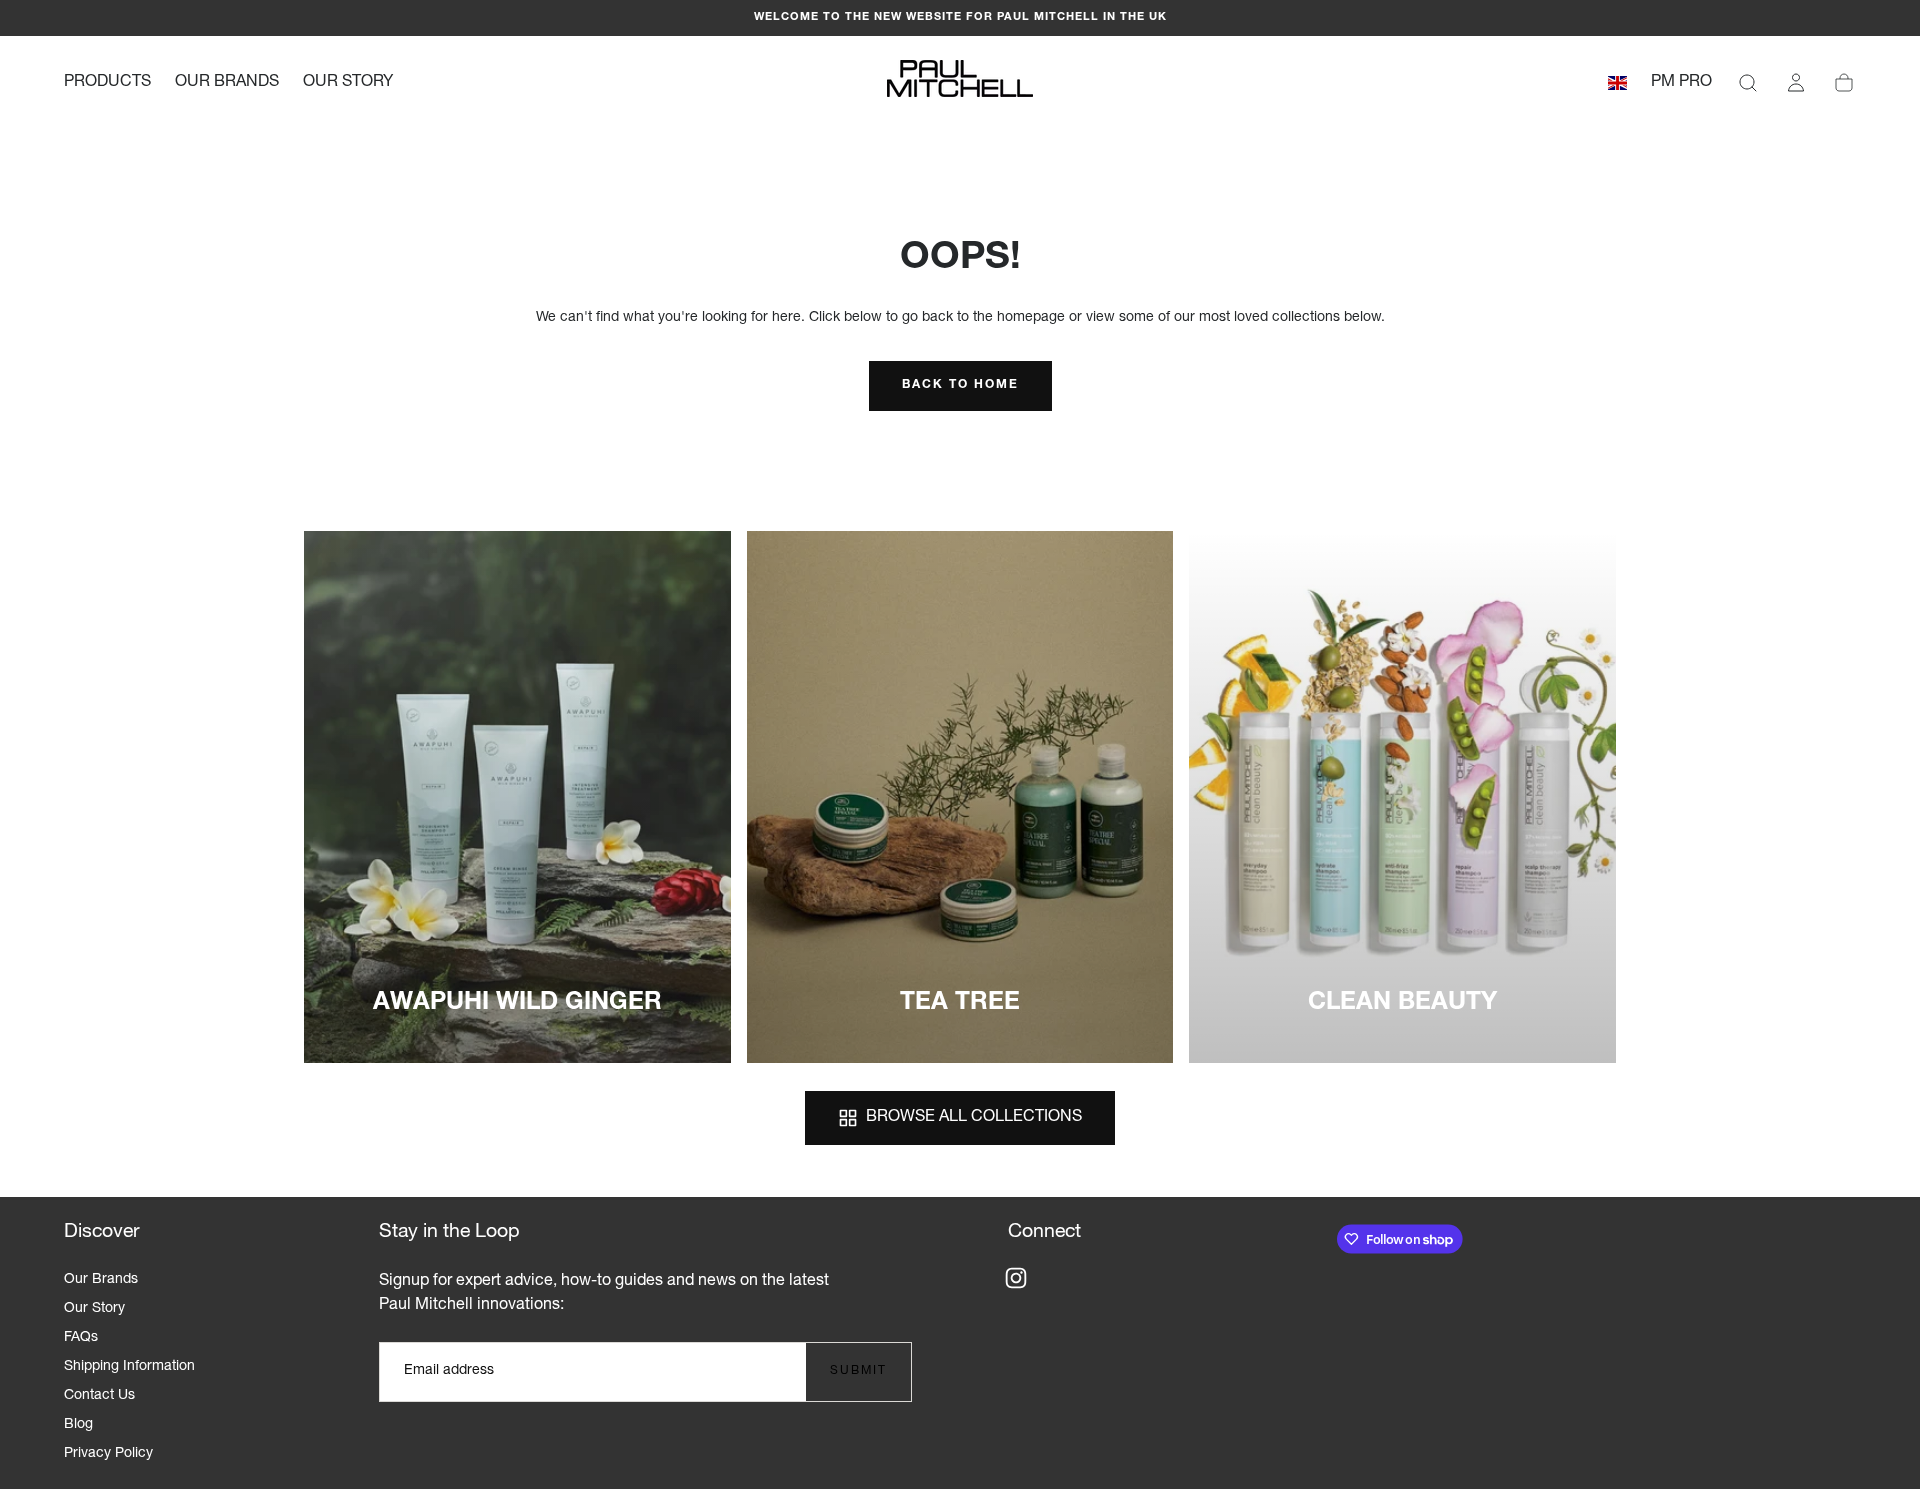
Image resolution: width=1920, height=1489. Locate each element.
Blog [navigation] (78, 1425)
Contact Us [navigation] (99, 1396)
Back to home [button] (960, 385)
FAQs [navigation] (81, 1338)
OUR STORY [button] (348, 83)
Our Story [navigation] (94, 1309)
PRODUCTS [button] (107, 83)
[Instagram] (1016, 1278)
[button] (1617, 86)
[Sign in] (1796, 83)
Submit (858, 1371)
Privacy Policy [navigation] (108, 1454)
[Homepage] (960, 83)
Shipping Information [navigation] (129, 1367)
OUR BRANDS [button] (227, 83)
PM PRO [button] (1681, 83)
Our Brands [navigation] (101, 1280)
